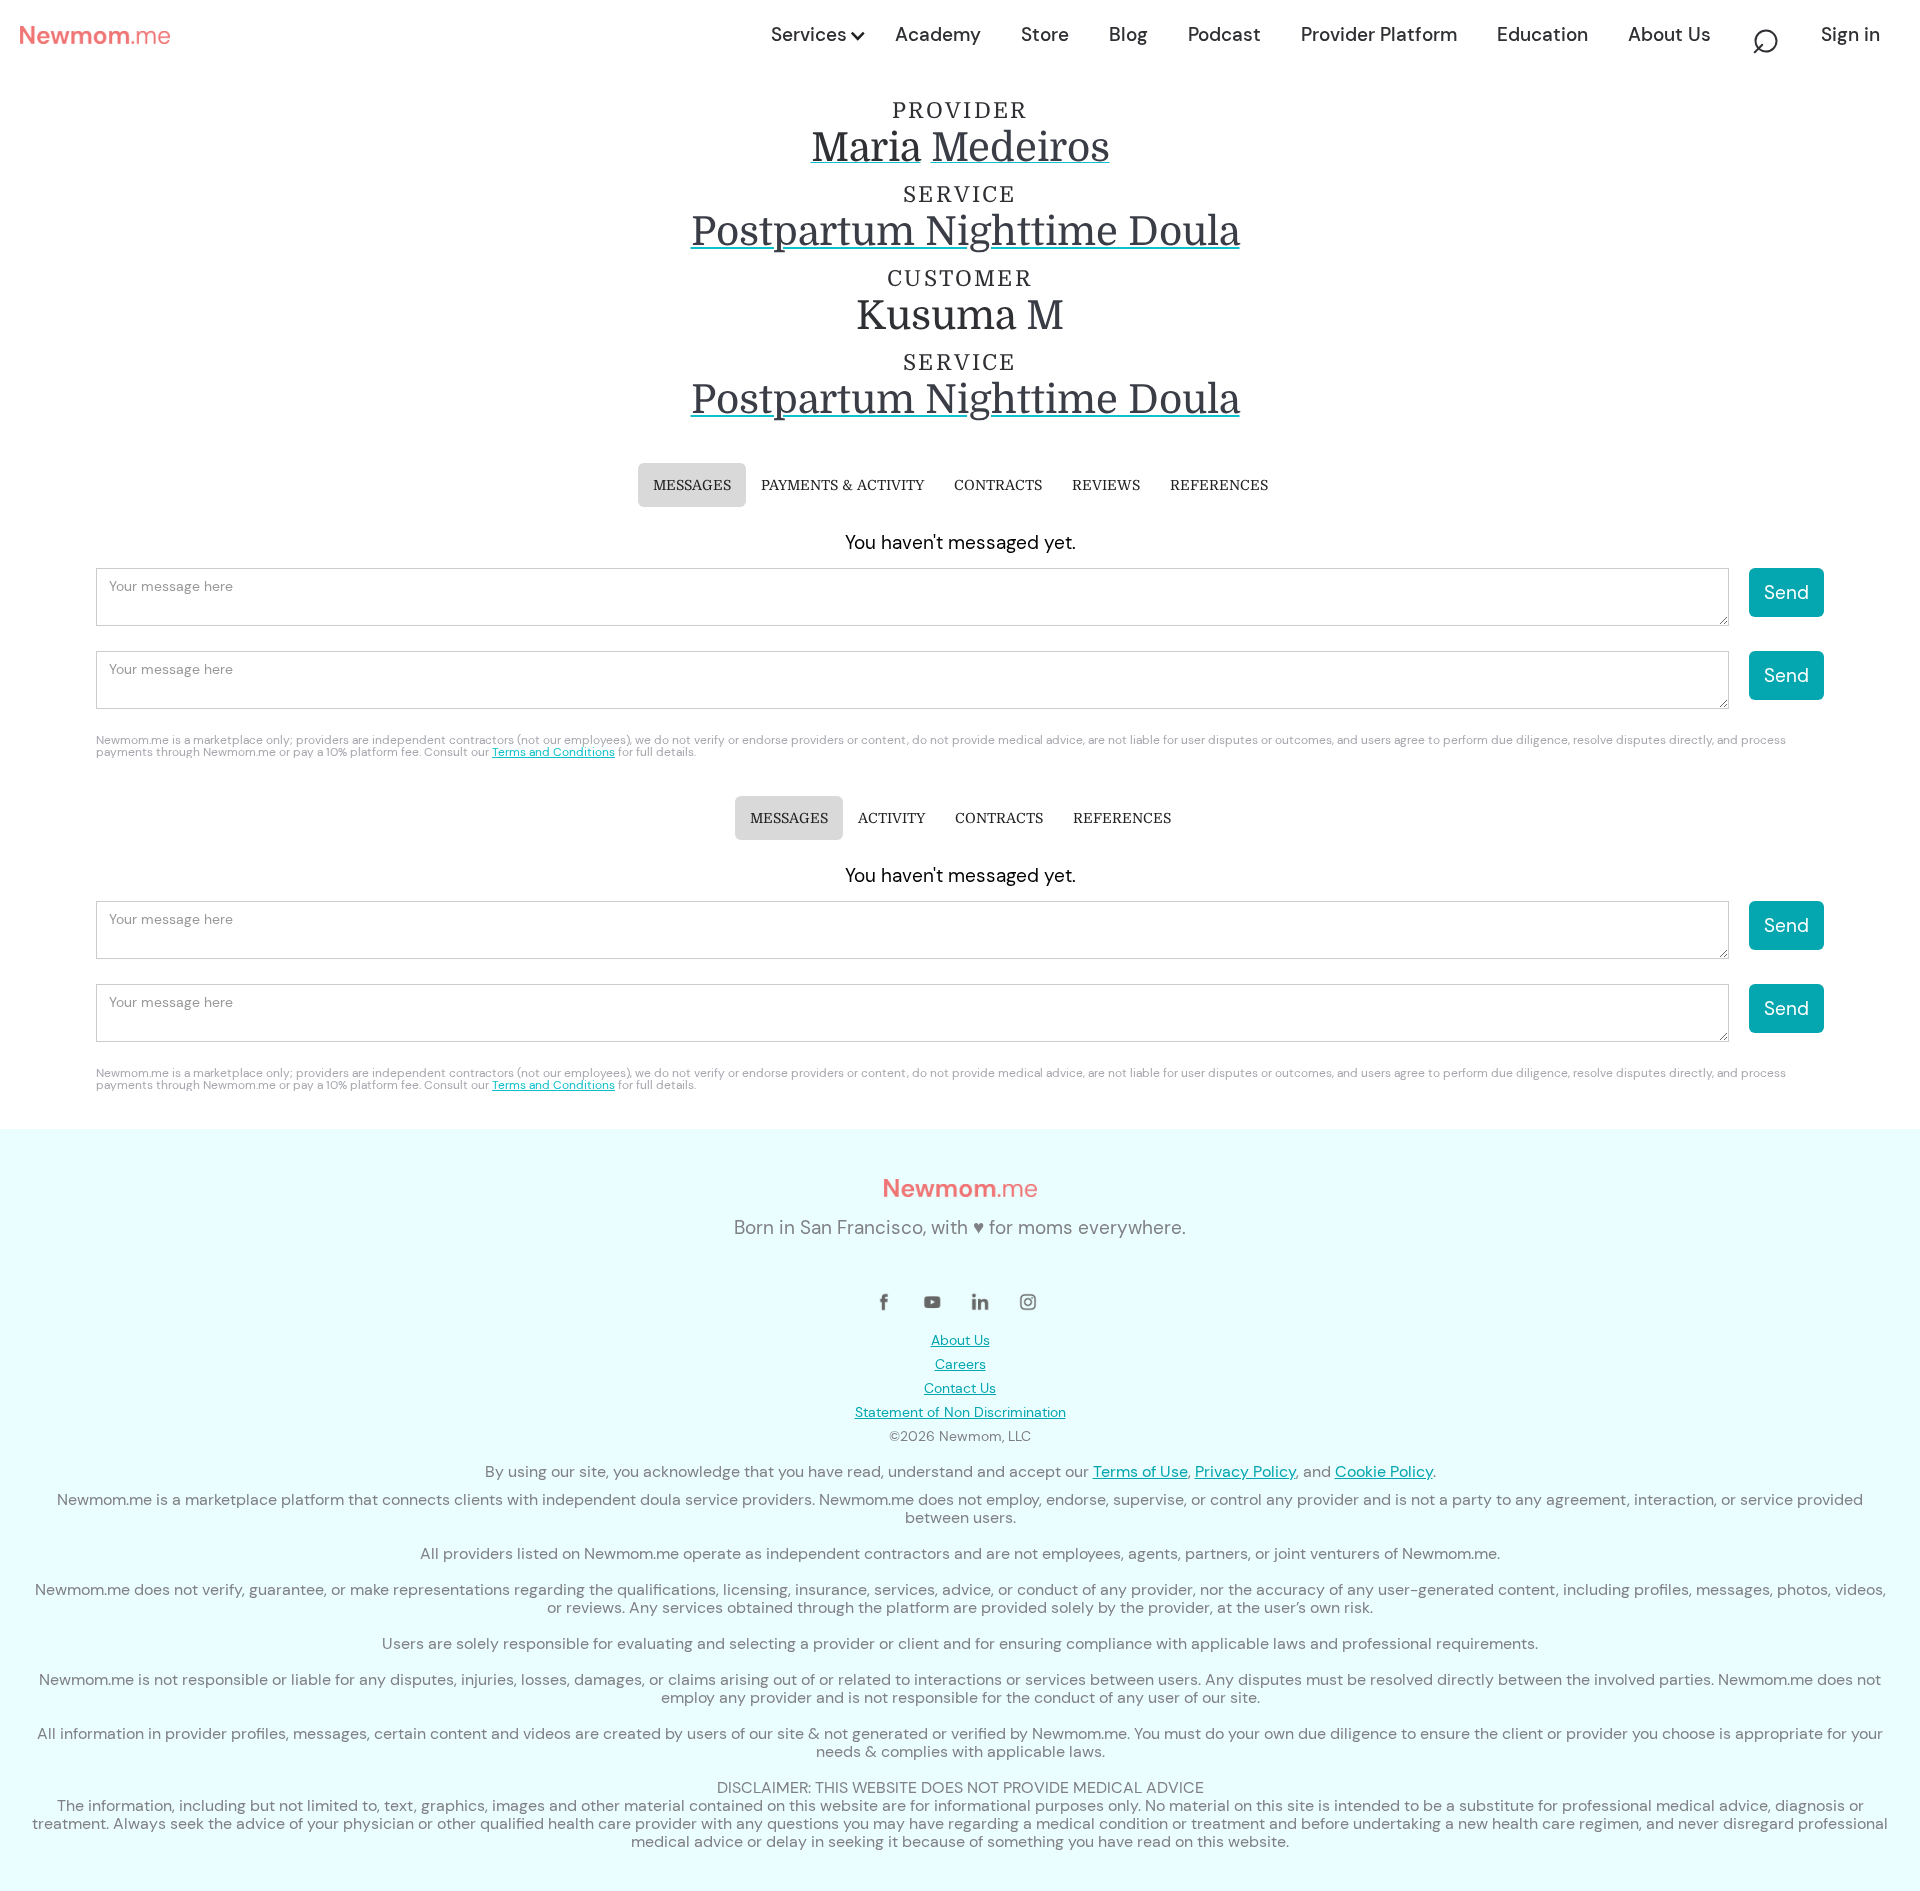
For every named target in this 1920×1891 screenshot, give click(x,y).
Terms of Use (1140, 1471)
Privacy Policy (1245, 1471)
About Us (960, 1340)
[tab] (692, 485)
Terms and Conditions (553, 752)
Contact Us (960, 1388)
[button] (817, 35)
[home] (389, 35)
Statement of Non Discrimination (960, 1412)
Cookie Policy (1384, 1471)
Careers (960, 1364)
